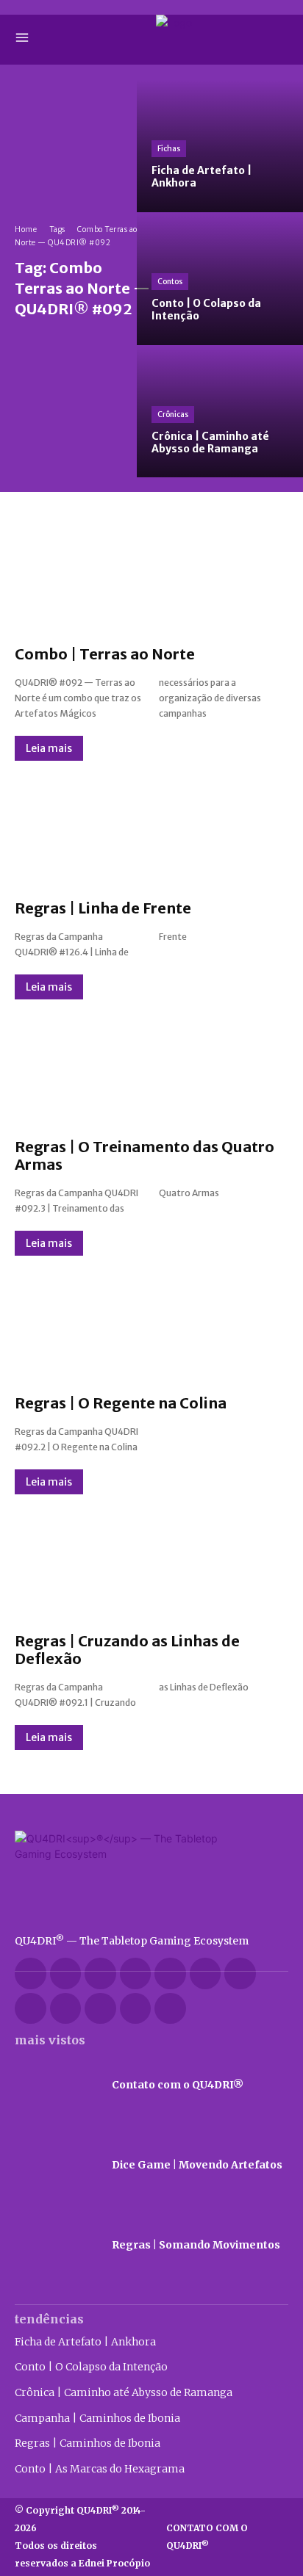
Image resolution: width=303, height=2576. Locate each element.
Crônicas (173, 415)
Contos (170, 282)
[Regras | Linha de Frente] (151, 830)
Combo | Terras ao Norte (105, 654)
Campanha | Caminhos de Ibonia (97, 2418)
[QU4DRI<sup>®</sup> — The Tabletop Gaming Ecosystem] (151, 1875)
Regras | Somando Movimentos (196, 2245)
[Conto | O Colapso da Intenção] (220, 279)
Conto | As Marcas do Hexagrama (100, 2469)
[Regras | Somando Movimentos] (56, 2245)
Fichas (169, 149)
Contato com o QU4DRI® (178, 2085)
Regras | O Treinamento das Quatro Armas (145, 1155)
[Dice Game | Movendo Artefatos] (56, 2165)
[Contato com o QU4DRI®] (56, 2085)
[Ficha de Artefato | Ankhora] (220, 146)
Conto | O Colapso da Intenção (91, 2367)
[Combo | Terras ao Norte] (151, 576)
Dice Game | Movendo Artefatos (197, 2165)
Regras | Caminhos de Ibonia (88, 2443)
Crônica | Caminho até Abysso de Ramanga (124, 2392)
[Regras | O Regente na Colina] (151, 1325)
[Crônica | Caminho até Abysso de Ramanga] (220, 412)
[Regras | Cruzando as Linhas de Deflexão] (151, 1564)
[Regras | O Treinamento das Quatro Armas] (151, 1069)
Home (26, 229)
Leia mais (49, 748)
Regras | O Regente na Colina (121, 1403)
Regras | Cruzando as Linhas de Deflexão (127, 1650)
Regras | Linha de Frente (103, 908)
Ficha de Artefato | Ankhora (85, 2342)
